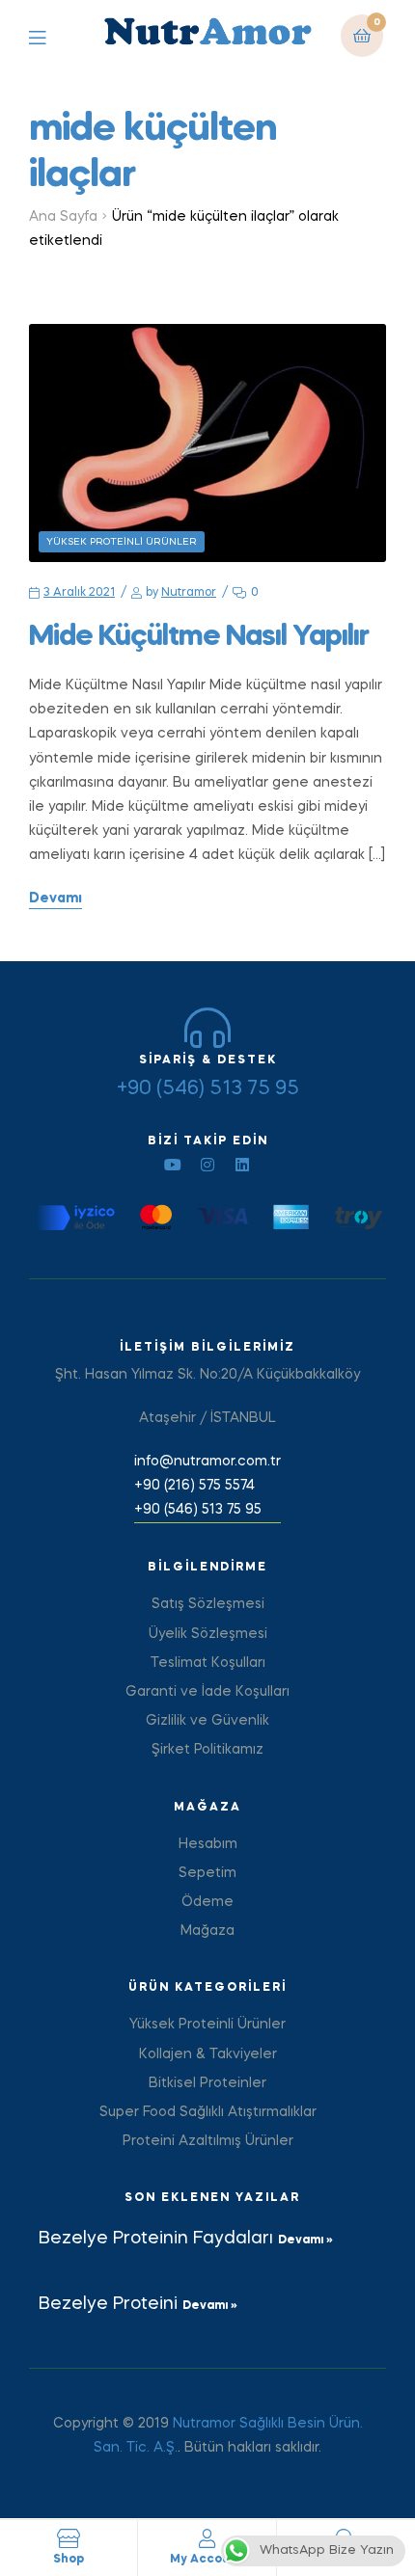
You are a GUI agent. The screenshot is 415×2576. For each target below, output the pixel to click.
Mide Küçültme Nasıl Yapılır (199, 637)
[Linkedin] (242, 1165)
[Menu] (52, 36)
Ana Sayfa (63, 217)
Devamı (55, 899)
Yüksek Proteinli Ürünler (122, 542)
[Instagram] (207, 1165)
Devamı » (305, 2241)
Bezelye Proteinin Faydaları (158, 2239)
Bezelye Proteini (111, 2304)
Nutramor (189, 593)
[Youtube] (173, 1165)
